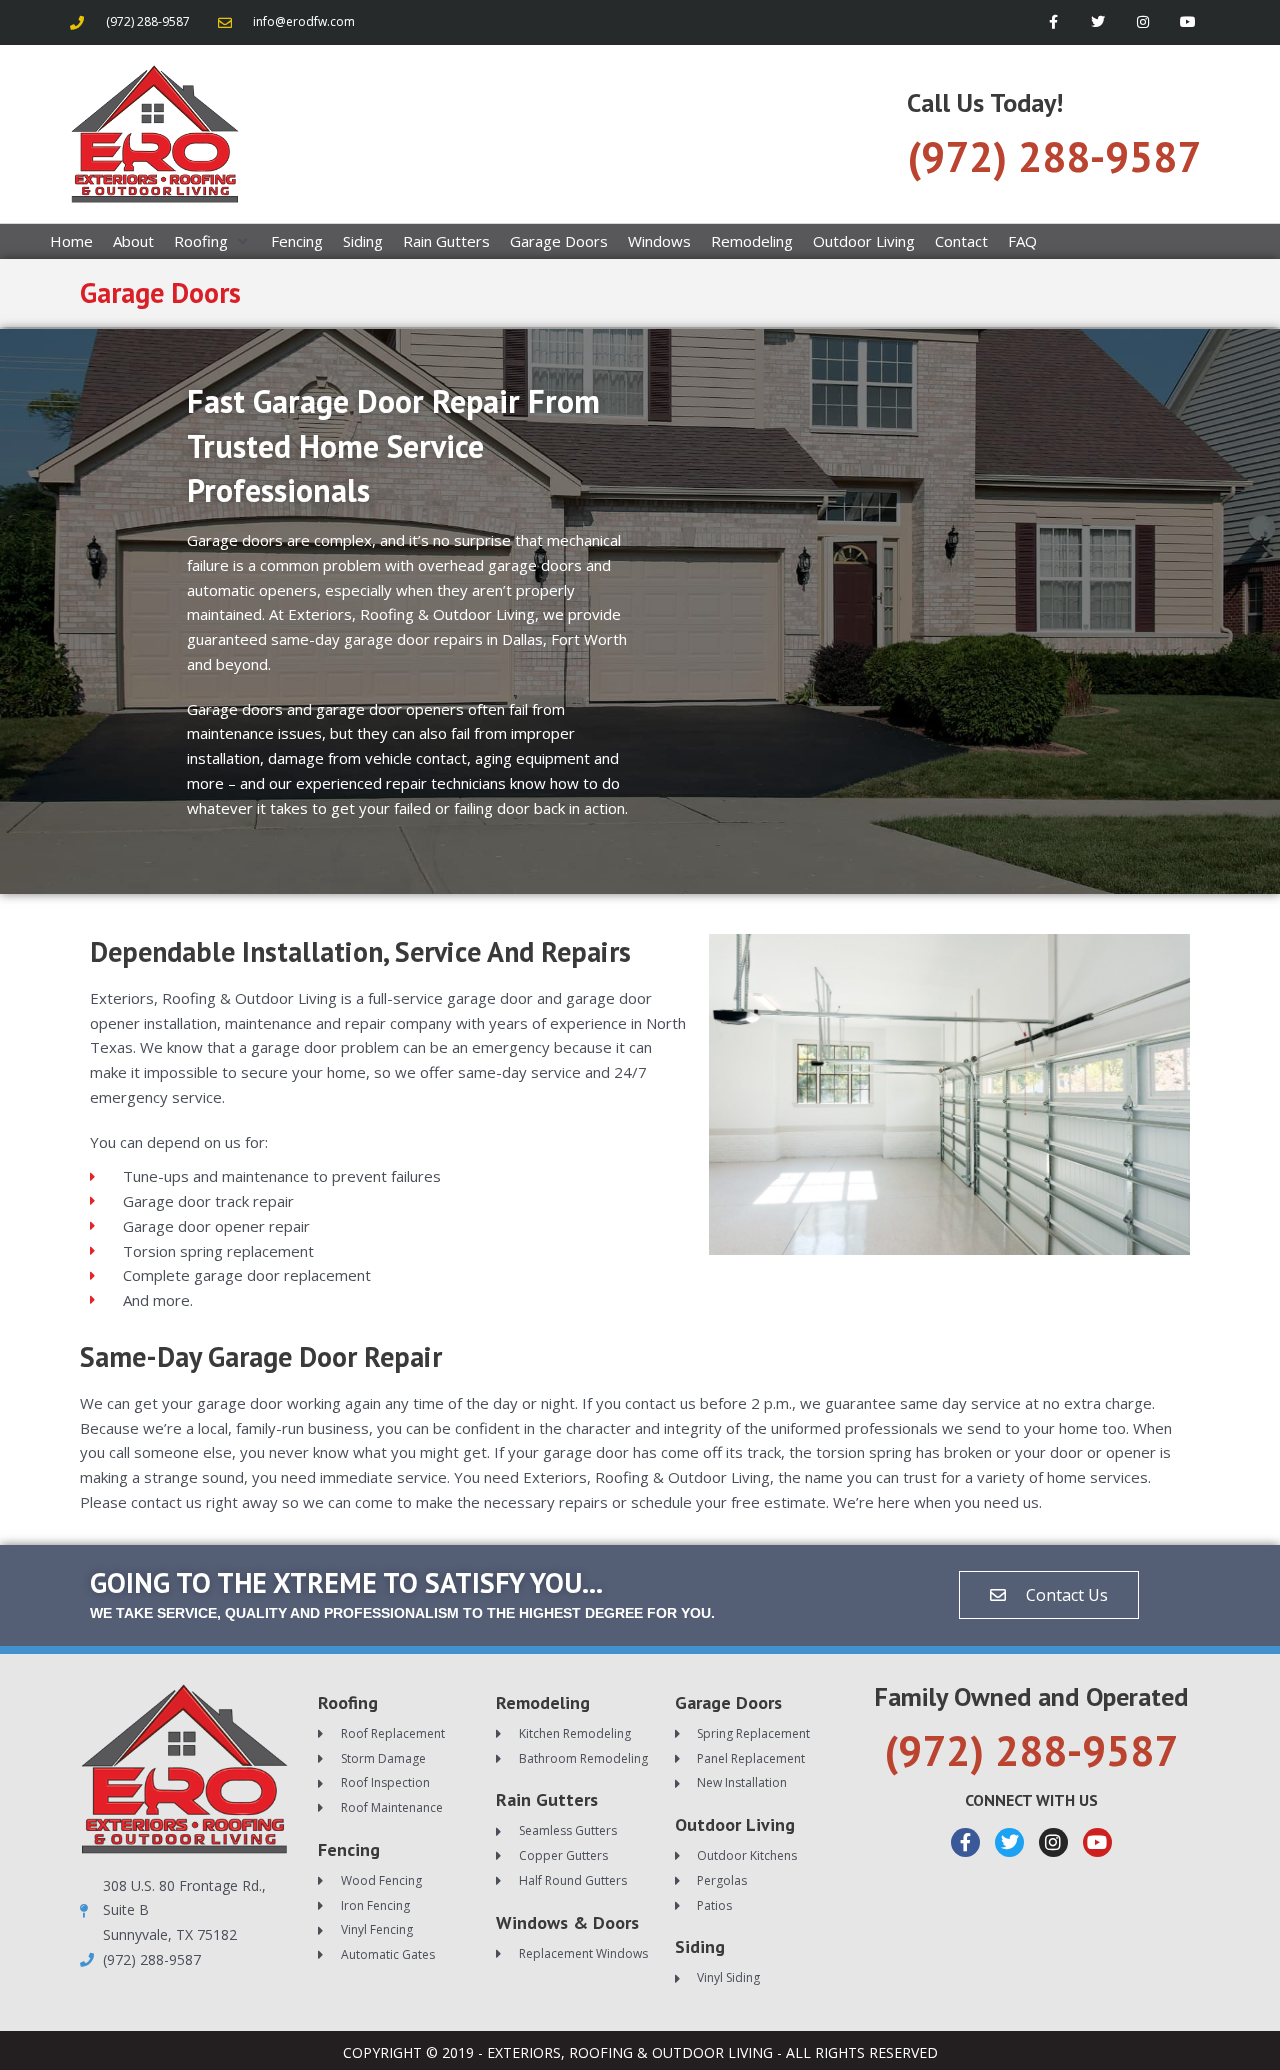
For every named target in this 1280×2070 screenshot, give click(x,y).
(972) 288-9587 (1054, 156)
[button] (212, 241)
